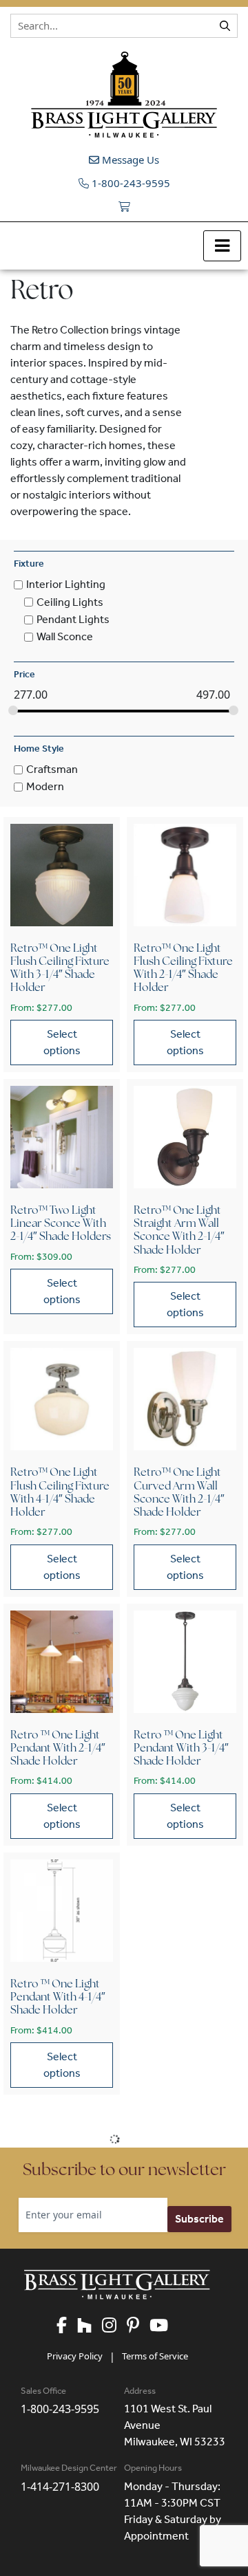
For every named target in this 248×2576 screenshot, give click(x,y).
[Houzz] (90, 2326)
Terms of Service (155, 2356)
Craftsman (52, 769)
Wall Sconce (65, 636)
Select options (62, 1042)
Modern (45, 787)
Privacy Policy (75, 2356)
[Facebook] (67, 2326)
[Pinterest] (138, 2326)
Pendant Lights (73, 619)
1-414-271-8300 (60, 2487)
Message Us (129, 160)
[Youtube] (164, 2326)
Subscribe (199, 2219)
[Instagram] (114, 2326)
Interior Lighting (66, 585)
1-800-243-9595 (130, 183)
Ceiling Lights (70, 602)
